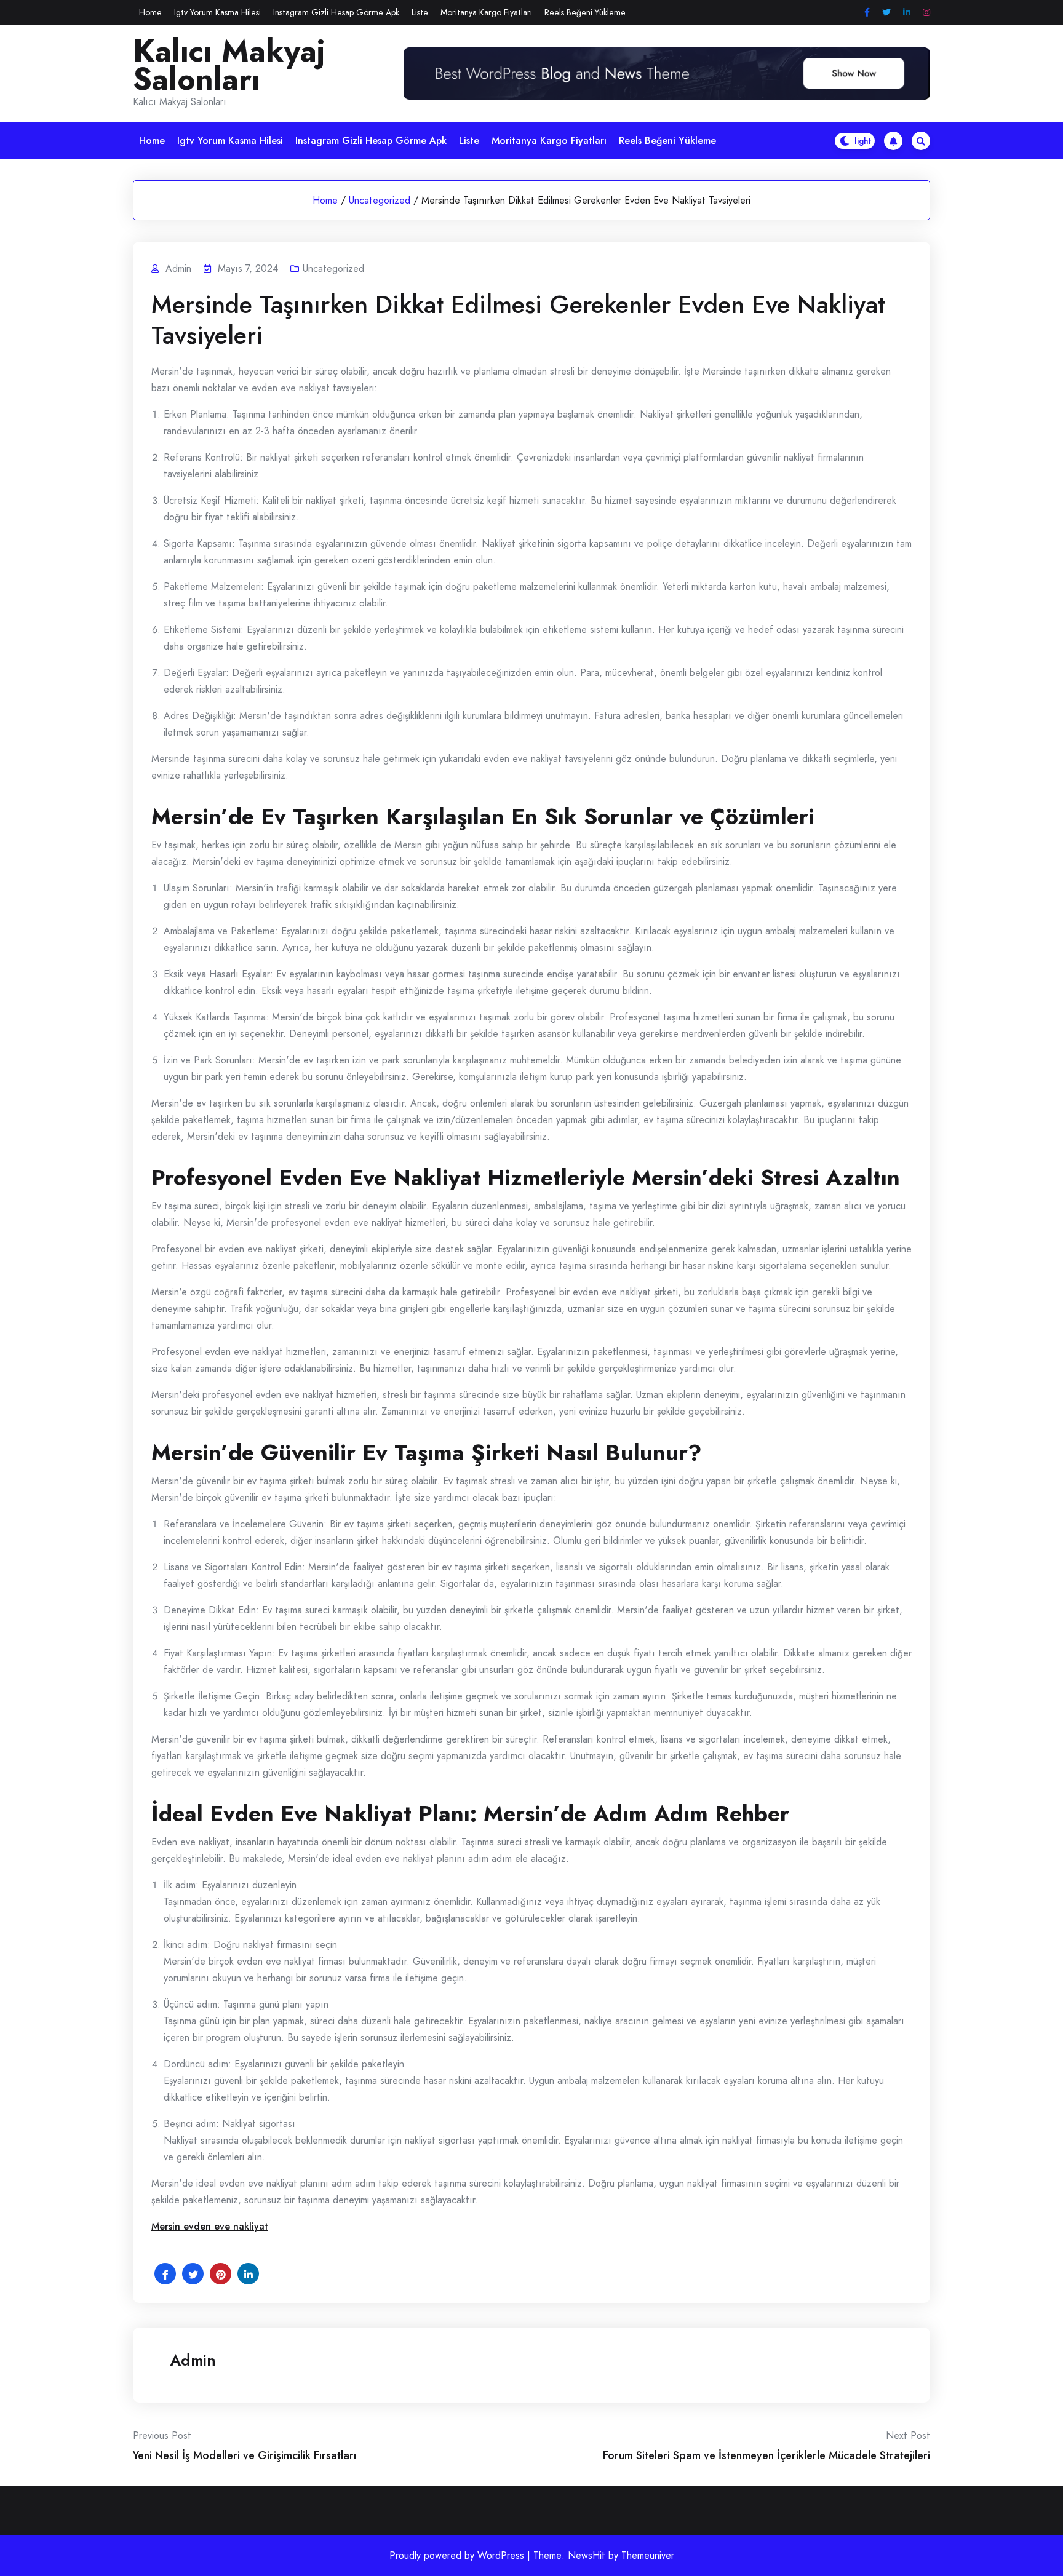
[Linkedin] (907, 13)
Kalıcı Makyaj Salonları (229, 65)
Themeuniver (648, 2555)
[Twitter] (886, 13)
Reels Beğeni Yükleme (585, 12)
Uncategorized (380, 200)
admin (193, 2360)
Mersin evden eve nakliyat (210, 2226)
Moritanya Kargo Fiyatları (486, 12)
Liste (420, 12)
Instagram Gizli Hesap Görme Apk (336, 12)
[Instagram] (926, 13)
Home (150, 12)
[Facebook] (867, 13)
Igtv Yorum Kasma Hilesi (217, 12)
